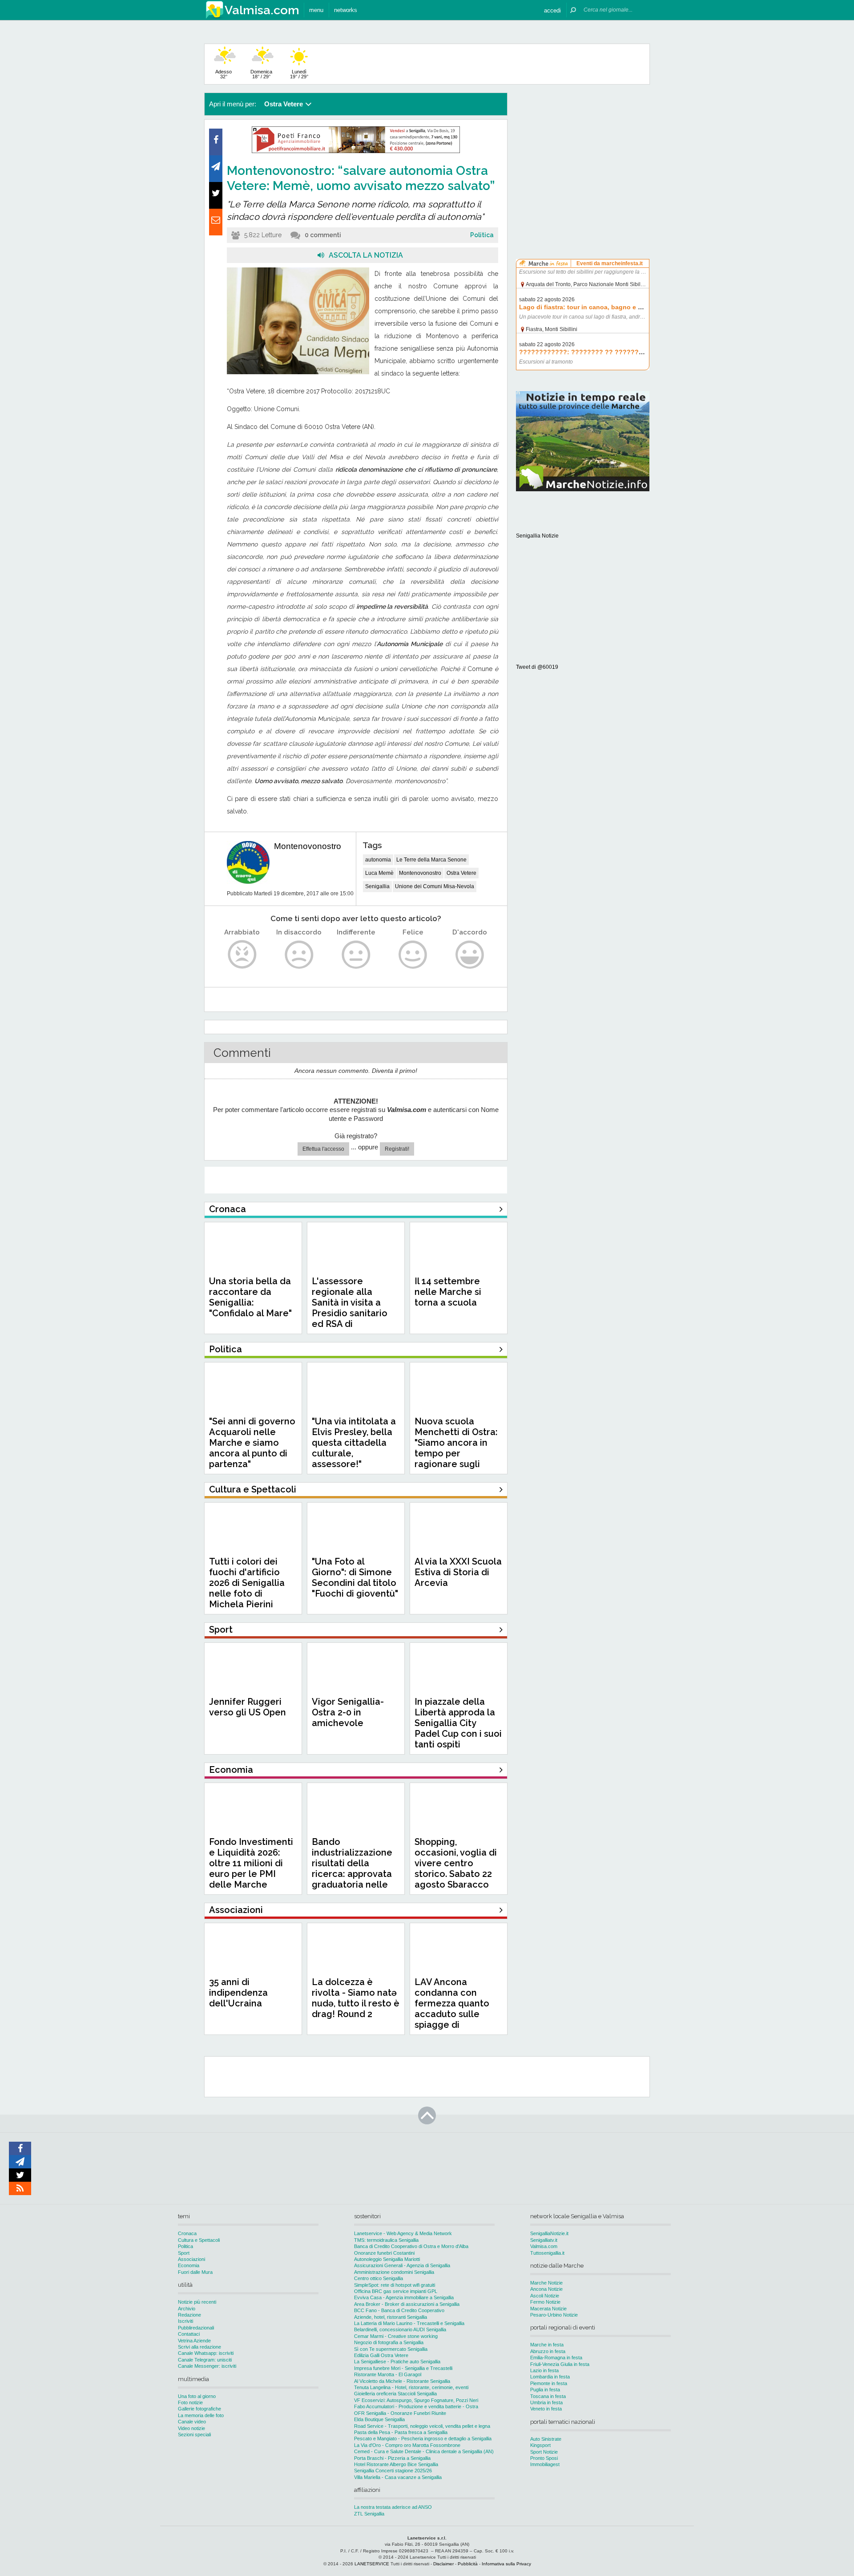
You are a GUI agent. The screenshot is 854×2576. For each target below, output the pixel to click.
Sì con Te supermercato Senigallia (391, 2349)
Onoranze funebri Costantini (384, 2253)
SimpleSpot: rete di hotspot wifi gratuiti (395, 2285)
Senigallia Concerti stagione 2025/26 (393, 2471)
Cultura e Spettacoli (199, 2240)
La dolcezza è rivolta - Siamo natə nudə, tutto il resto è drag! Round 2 (356, 1998)
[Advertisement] (583, 149)
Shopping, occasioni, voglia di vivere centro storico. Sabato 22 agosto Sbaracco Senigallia (456, 1868)
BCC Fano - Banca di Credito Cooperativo (399, 2310)
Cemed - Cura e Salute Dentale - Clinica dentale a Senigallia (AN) (424, 2451)
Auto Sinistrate (546, 2439)
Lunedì (299, 74)
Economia (189, 2265)
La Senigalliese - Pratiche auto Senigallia (397, 2362)
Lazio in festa (544, 2370)
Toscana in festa (548, 2396)
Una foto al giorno (197, 2396)
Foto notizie (190, 2402)
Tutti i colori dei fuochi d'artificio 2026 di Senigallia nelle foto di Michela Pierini (247, 1583)
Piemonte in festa (549, 2383)
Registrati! (397, 1149)
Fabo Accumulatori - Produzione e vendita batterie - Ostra (416, 2406)
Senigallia (377, 886)
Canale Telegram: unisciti (205, 2360)
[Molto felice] (470, 955)
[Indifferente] (356, 955)
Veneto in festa (546, 2409)
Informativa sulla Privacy (506, 2564)
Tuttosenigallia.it (547, 2253)
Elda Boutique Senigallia (379, 2419)
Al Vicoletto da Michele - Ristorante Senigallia (402, 2381)
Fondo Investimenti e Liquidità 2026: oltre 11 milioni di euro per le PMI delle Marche (251, 1863)
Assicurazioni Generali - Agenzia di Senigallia (402, 2265)
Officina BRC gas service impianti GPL (396, 2291)
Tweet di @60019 (537, 667)
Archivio (187, 2309)
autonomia (378, 860)
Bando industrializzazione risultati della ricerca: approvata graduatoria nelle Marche (352, 1868)
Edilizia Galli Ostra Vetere (381, 2355)
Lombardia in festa (550, 2377)
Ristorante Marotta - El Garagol (388, 2374)
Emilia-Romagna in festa (556, 2358)
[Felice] (413, 955)
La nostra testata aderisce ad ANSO (393, 2507)
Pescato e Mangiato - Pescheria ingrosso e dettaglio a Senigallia (423, 2439)
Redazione (189, 2315)
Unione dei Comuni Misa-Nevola (435, 886)
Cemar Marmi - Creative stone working (396, 2336)
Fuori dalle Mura (195, 2272)
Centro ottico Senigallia (379, 2278)
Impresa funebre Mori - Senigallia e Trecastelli (403, 2368)
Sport (184, 2253)
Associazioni (191, 2259)
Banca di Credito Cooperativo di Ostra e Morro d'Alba (411, 2246)
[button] (552, 10)
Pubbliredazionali (196, 2328)
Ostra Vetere (461, 873)
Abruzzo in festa (548, 2351)
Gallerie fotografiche (199, 2409)
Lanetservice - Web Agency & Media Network (403, 2233)
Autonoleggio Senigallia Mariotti (387, 2259)
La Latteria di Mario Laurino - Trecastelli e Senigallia (409, 2323)
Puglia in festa (545, 2390)
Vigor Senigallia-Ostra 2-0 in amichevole (348, 1712)
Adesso (224, 74)
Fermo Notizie (545, 2302)
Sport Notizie (544, 2452)
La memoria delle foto (201, 2415)
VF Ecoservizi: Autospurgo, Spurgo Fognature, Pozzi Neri (416, 2400)
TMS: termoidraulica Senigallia (386, 2240)
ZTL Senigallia (369, 2514)
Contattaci (189, 2334)
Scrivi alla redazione (199, 2347)
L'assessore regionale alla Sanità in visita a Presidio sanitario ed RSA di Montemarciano (350, 1308)
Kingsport (540, 2445)
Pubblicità (468, 2564)
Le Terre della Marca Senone (431, 860)
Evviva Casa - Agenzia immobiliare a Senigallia (404, 2297)
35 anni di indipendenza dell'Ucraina (238, 1993)
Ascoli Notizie (545, 2296)
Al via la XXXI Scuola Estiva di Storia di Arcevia (458, 1572)
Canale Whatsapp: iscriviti (206, 2353)
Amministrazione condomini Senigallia (394, 2272)
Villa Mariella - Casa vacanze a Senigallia (398, 2477)
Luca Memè (379, 873)
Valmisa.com (544, 2246)
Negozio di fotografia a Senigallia (389, 2342)
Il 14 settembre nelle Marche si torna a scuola (448, 1292)
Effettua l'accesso (323, 1149)
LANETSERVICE (372, 2564)
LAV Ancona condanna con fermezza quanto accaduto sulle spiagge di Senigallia (452, 2009)
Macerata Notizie (548, 2309)
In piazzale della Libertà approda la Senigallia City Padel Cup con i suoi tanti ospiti (458, 1723)
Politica (482, 235)
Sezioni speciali (194, 2434)
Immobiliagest (545, 2464)
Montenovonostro (308, 846)
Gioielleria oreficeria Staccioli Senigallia (395, 2394)
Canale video (192, 2422)
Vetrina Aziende (194, 2341)
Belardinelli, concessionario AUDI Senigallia (400, 2329)
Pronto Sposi (544, 2458)
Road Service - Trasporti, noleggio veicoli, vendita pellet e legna (422, 2426)
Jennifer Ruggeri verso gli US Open (248, 1707)
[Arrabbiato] (242, 955)
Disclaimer (443, 2564)
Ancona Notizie (546, 2289)
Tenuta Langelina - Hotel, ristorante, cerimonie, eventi (411, 2387)
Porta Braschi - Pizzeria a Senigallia (392, 2458)
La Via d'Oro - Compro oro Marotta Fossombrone (407, 2445)
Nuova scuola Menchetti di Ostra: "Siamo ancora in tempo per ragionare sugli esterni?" (456, 1448)
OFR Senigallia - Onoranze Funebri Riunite (400, 2413)
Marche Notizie (546, 2283)
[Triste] (299, 955)
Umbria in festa (546, 2402)
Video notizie (191, 2428)
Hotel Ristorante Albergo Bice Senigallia (396, 2464)
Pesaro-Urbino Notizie (554, 2315)
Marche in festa (547, 2345)
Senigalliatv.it (544, 2240)
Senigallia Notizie (537, 536)
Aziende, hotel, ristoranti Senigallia (391, 2317)
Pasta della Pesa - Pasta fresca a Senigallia (401, 2432)
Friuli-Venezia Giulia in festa (560, 2364)
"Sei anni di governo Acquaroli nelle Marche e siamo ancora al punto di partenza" (252, 1443)
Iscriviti (185, 2321)
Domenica (261, 74)
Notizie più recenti (197, 2302)
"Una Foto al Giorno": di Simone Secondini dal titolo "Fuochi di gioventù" (355, 1577)
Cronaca (187, 2233)
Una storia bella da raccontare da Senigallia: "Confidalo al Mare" (250, 1297)
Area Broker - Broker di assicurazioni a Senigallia (407, 2304)
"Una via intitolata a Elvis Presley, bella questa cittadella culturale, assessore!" (354, 1443)
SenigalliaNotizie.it (549, 2233)
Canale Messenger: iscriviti (207, 2366)
